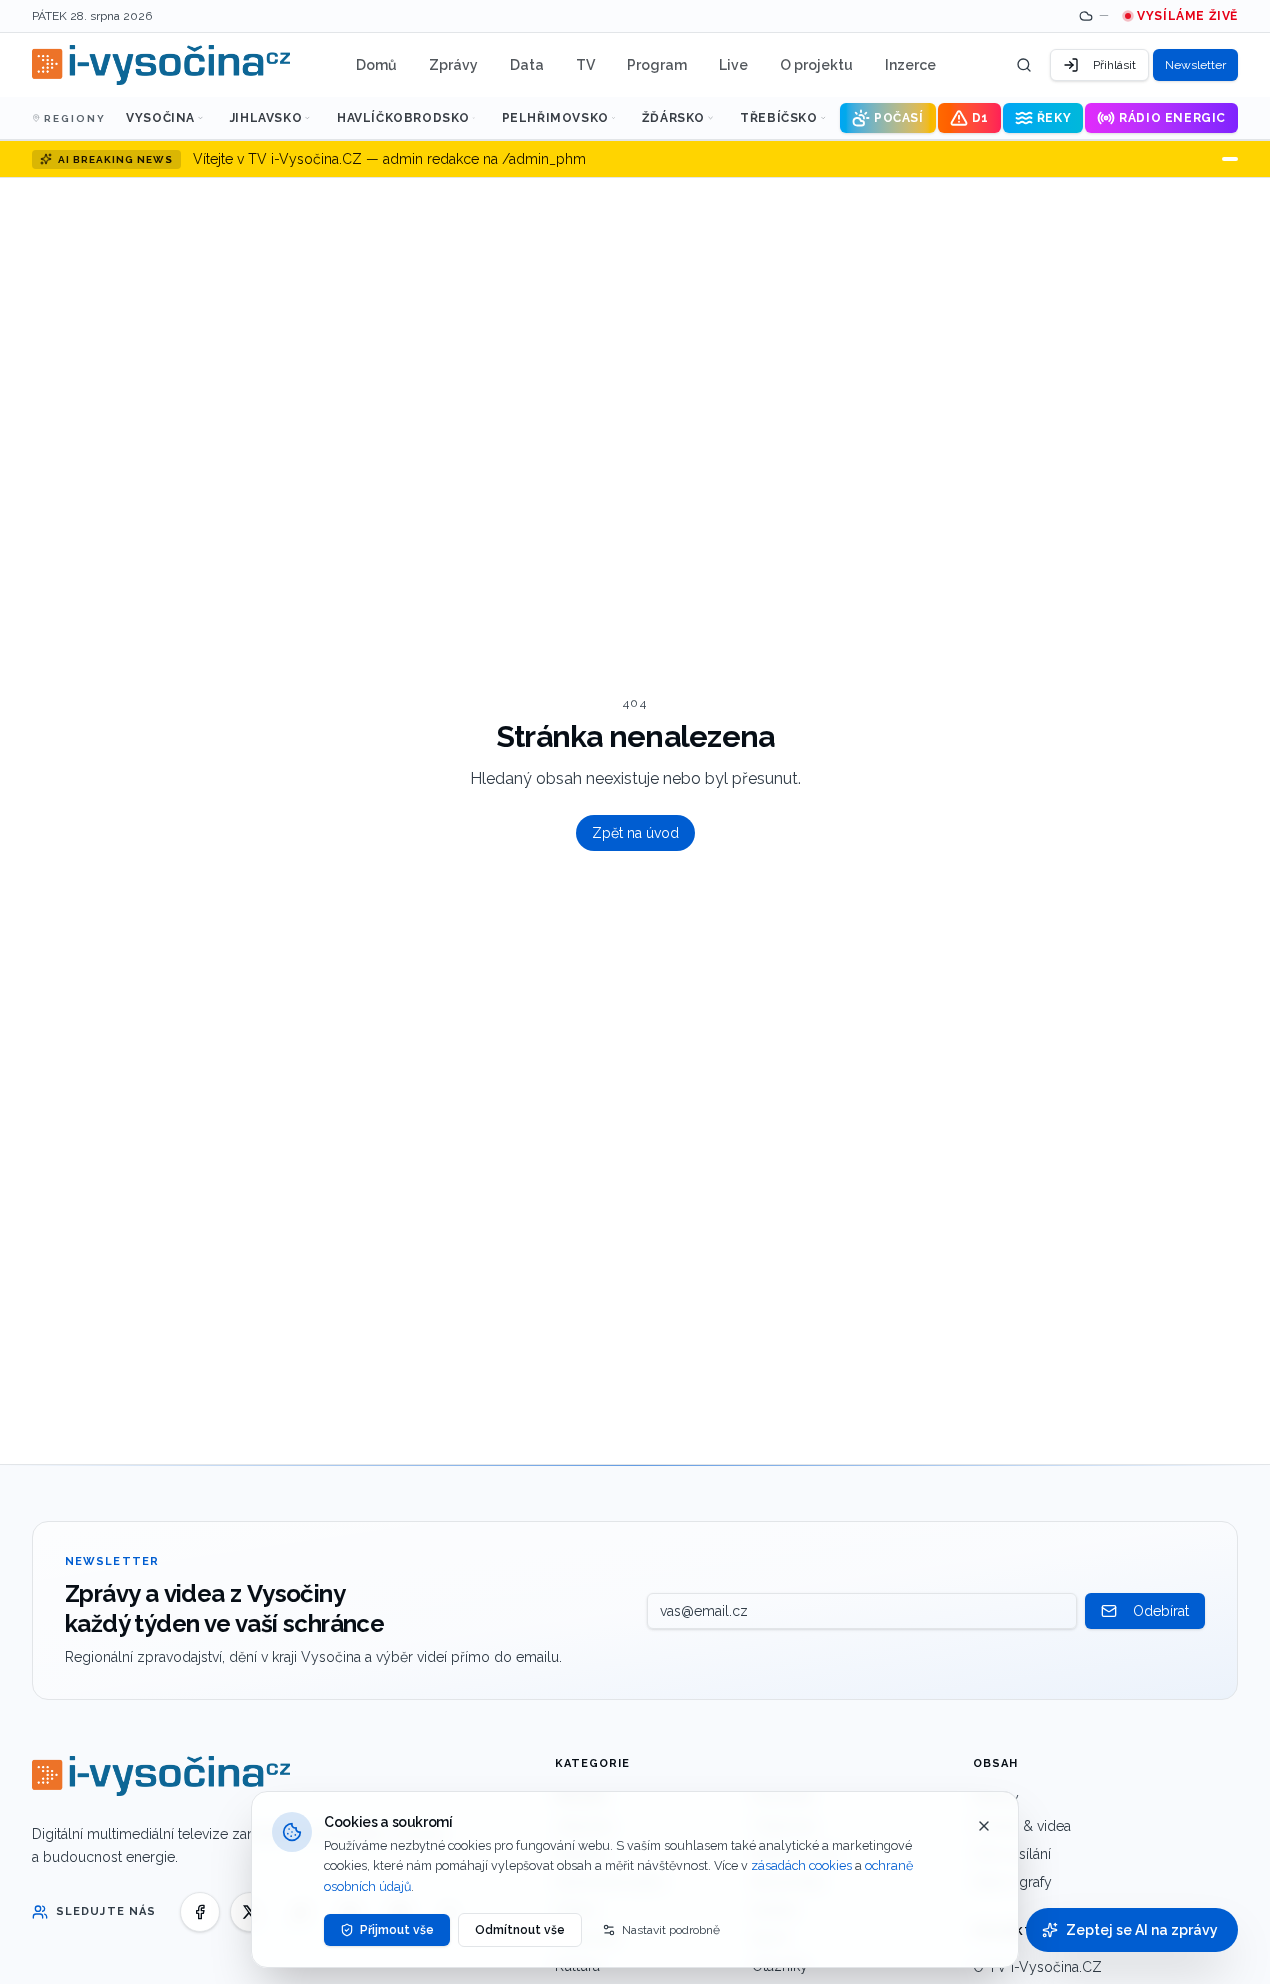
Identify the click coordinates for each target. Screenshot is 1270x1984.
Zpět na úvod (635, 833)
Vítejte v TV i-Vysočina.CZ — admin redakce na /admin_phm (389, 159)
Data (527, 65)
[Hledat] (1024, 65)
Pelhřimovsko (555, 118)
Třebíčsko (778, 118)
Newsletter (1195, 65)
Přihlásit (1114, 65)
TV (585, 65)
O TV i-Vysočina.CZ (1037, 1967)
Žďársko (673, 118)
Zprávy (453, 65)
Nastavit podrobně (671, 1930)
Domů (376, 65)
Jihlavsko (266, 118)
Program (657, 65)
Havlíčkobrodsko (403, 118)
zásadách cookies (801, 1865)
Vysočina (160, 118)
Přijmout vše (397, 1930)
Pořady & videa (1022, 1826)
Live (733, 65)
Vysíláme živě (1187, 16)
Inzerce (910, 65)
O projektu (816, 65)
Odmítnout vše (520, 1930)
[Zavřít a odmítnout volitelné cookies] (984, 1826)
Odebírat (1161, 1611)
